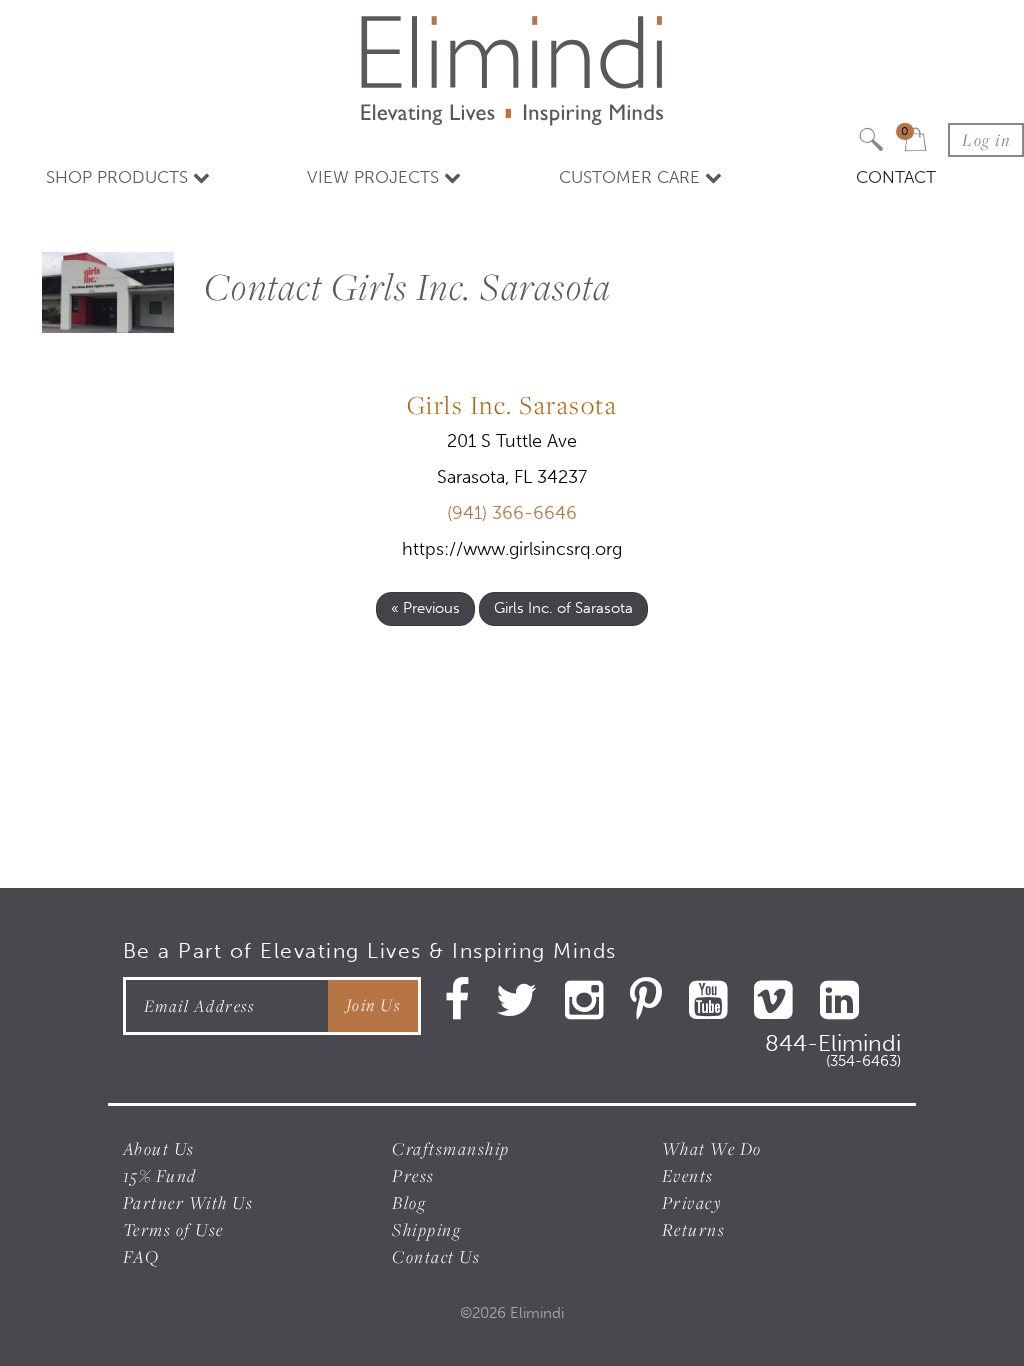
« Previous (425, 608)
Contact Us (436, 1256)
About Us (159, 1148)
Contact (896, 177)
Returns (694, 1229)
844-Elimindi (833, 1047)
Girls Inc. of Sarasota (563, 608)
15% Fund (160, 1175)
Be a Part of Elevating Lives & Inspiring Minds (370, 950)
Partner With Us (188, 1202)
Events (688, 1175)
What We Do (712, 1148)
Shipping (426, 1229)
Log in (986, 140)
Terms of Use (173, 1229)
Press (413, 1175)
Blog (409, 1202)
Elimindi (537, 1313)
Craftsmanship (451, 1148)
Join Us (373, 1005)
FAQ (141, 1256)
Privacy (692, 1202)
